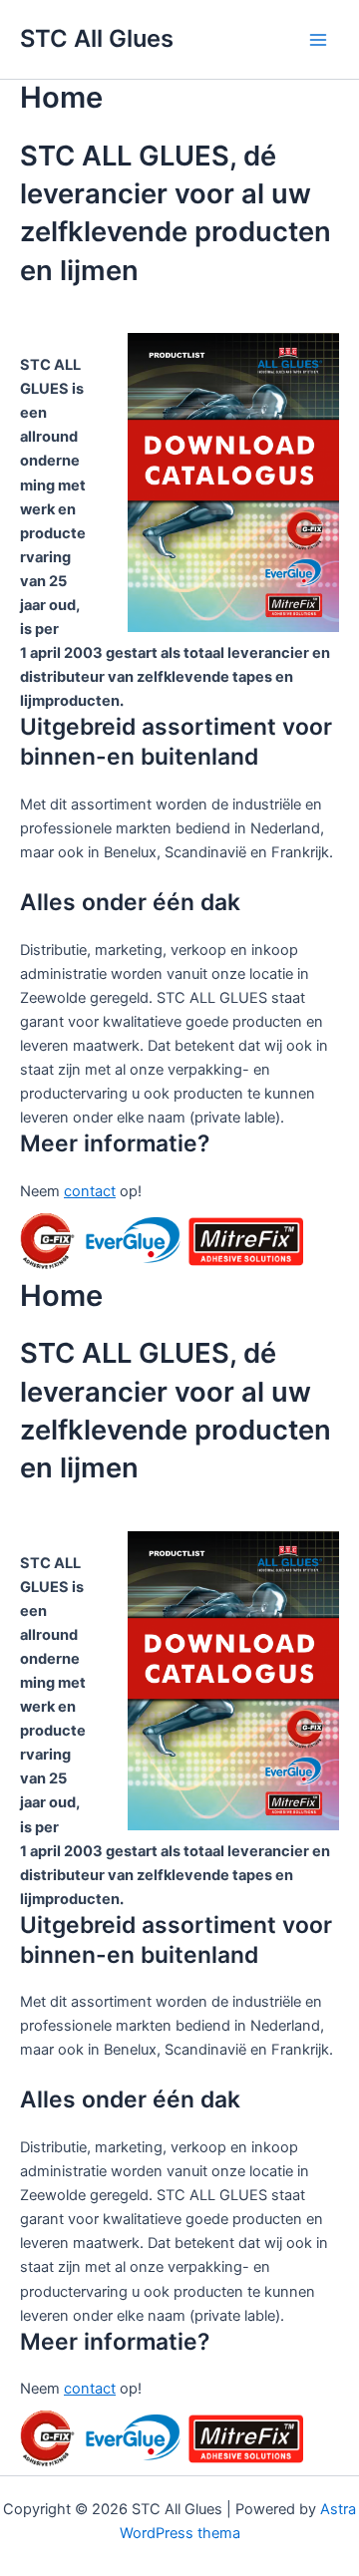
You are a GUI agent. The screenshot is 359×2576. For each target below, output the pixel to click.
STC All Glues (97, 38)
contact (90, 1191)
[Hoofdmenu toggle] (318, 40)
